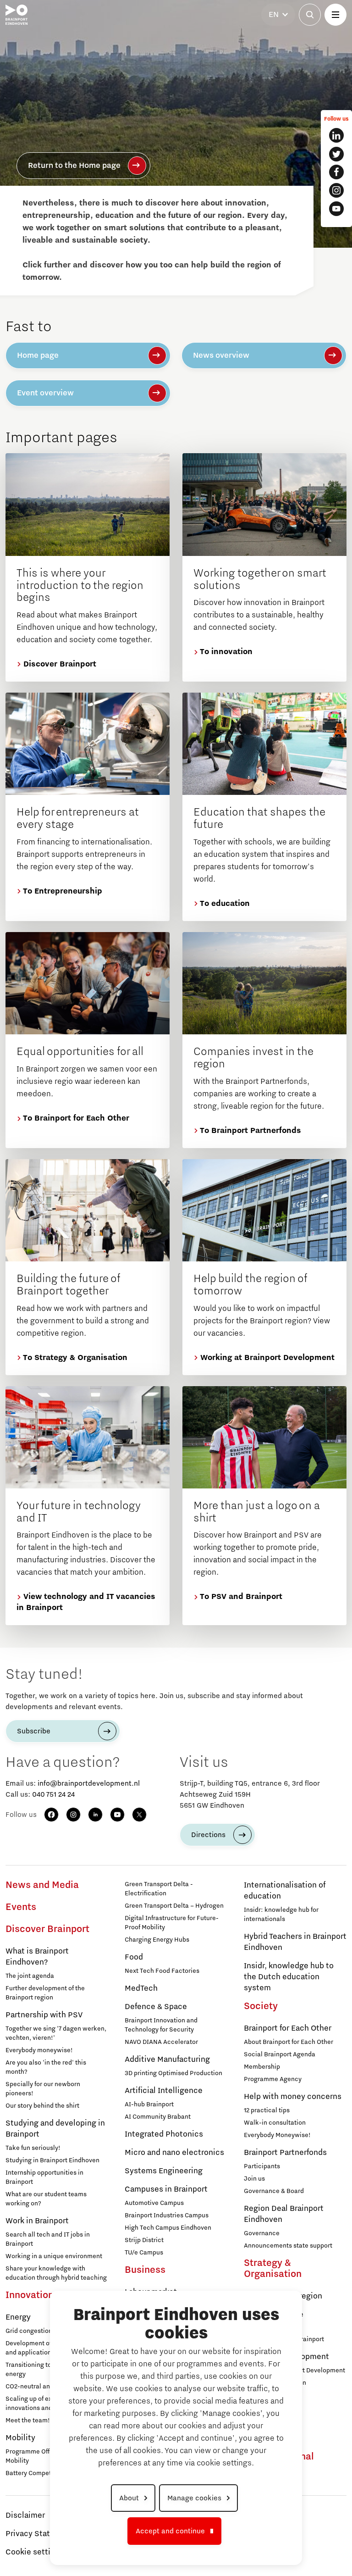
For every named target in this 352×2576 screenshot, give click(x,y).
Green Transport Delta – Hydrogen (174, 1906)
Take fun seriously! (33, 2148)
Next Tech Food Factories (162, 1971)
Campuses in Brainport (166, 2189)
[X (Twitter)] (139, 1815)
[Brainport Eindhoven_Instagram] (336, 190)
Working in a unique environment (54, 2256)
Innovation (30, 2295)
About (129, 2498)
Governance (262, 2233)
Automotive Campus (154, 2203)
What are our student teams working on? (46, 2199)
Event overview (45, 393)
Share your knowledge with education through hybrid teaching (56, 2273)
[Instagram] (73, 1815)
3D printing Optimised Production (173, 2073)
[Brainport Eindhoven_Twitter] (336, 154)
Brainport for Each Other (288, 2028)
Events (21, 1907)
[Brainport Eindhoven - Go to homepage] (16, 15)
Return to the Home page (74, 166)
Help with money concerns (293, 2097)
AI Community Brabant (158, 2117)
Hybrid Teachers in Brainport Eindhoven (295, 1942)
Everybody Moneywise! (277, 2135)
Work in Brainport (37, 2221)
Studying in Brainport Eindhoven (52, 2160)
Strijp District (144, 2240)
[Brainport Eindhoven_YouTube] (336, 209)
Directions (208, 1835)
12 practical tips (267, 2110)
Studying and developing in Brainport (55, 2129)
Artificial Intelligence (164, 2091)
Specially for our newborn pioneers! (43, 2089)
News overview (221, 355)
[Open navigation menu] (335, 15)
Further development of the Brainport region (45, 1993)
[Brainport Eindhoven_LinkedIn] (336, 135)
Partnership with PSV (44, 2015)
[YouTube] (117, 1815)
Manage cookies (194, 2498)
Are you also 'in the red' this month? (46, 2067)
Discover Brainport (47, 1929)
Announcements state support (288, 2246)
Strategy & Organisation (273, 2269)
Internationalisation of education (285, 1891)
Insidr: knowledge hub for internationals (281, 1915)
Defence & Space (156, 2007)
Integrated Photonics (164, 2134)
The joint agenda (30, 1976)
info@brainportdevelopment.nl (89, 1783)
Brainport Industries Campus (167, 2215)
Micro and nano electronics (174, 2153)
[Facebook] (51, 1815)
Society (261, 2006)
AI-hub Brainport (149, 2104)
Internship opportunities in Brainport (44, 2177)
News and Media (42, 1885)
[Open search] (310, 15)
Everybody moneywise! (39, 2050)
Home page (38, 355)
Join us (254, 2179)
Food (134, 1957)
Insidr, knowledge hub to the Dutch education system (289, 1977)
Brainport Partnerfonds (285, 2153)
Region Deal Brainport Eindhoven (284, 2214)
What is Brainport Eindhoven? (37, 1957)
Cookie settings (35, 2552)
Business (145, 2270)
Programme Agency (273, 2079)
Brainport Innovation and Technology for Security (161, 2025)
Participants (262, 2166)
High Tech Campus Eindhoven (168, 2228)
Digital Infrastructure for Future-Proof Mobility (172, 1923)
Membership (262, 2067)
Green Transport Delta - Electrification (159, 1889)
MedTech (141, 1988)
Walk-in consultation (275, 2123)
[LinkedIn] (95, 1815)
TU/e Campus (144, 2253)
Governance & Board (274, 2191)
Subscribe (34, 1731)
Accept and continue (170, 2531)
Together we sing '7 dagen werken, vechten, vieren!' (56, 2033)
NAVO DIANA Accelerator (161, 2042)
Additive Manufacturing (167, 2060)
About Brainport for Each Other (289, 2042)
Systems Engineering (164, 2171)
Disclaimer (25, 2515)
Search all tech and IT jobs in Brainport (48, 2239)
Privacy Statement (40, 2534)
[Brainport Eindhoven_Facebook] (336, 172)
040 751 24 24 (53, 1794)
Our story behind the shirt (42, 2106)
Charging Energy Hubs (157, 1940)
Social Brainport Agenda (280, 2054)
